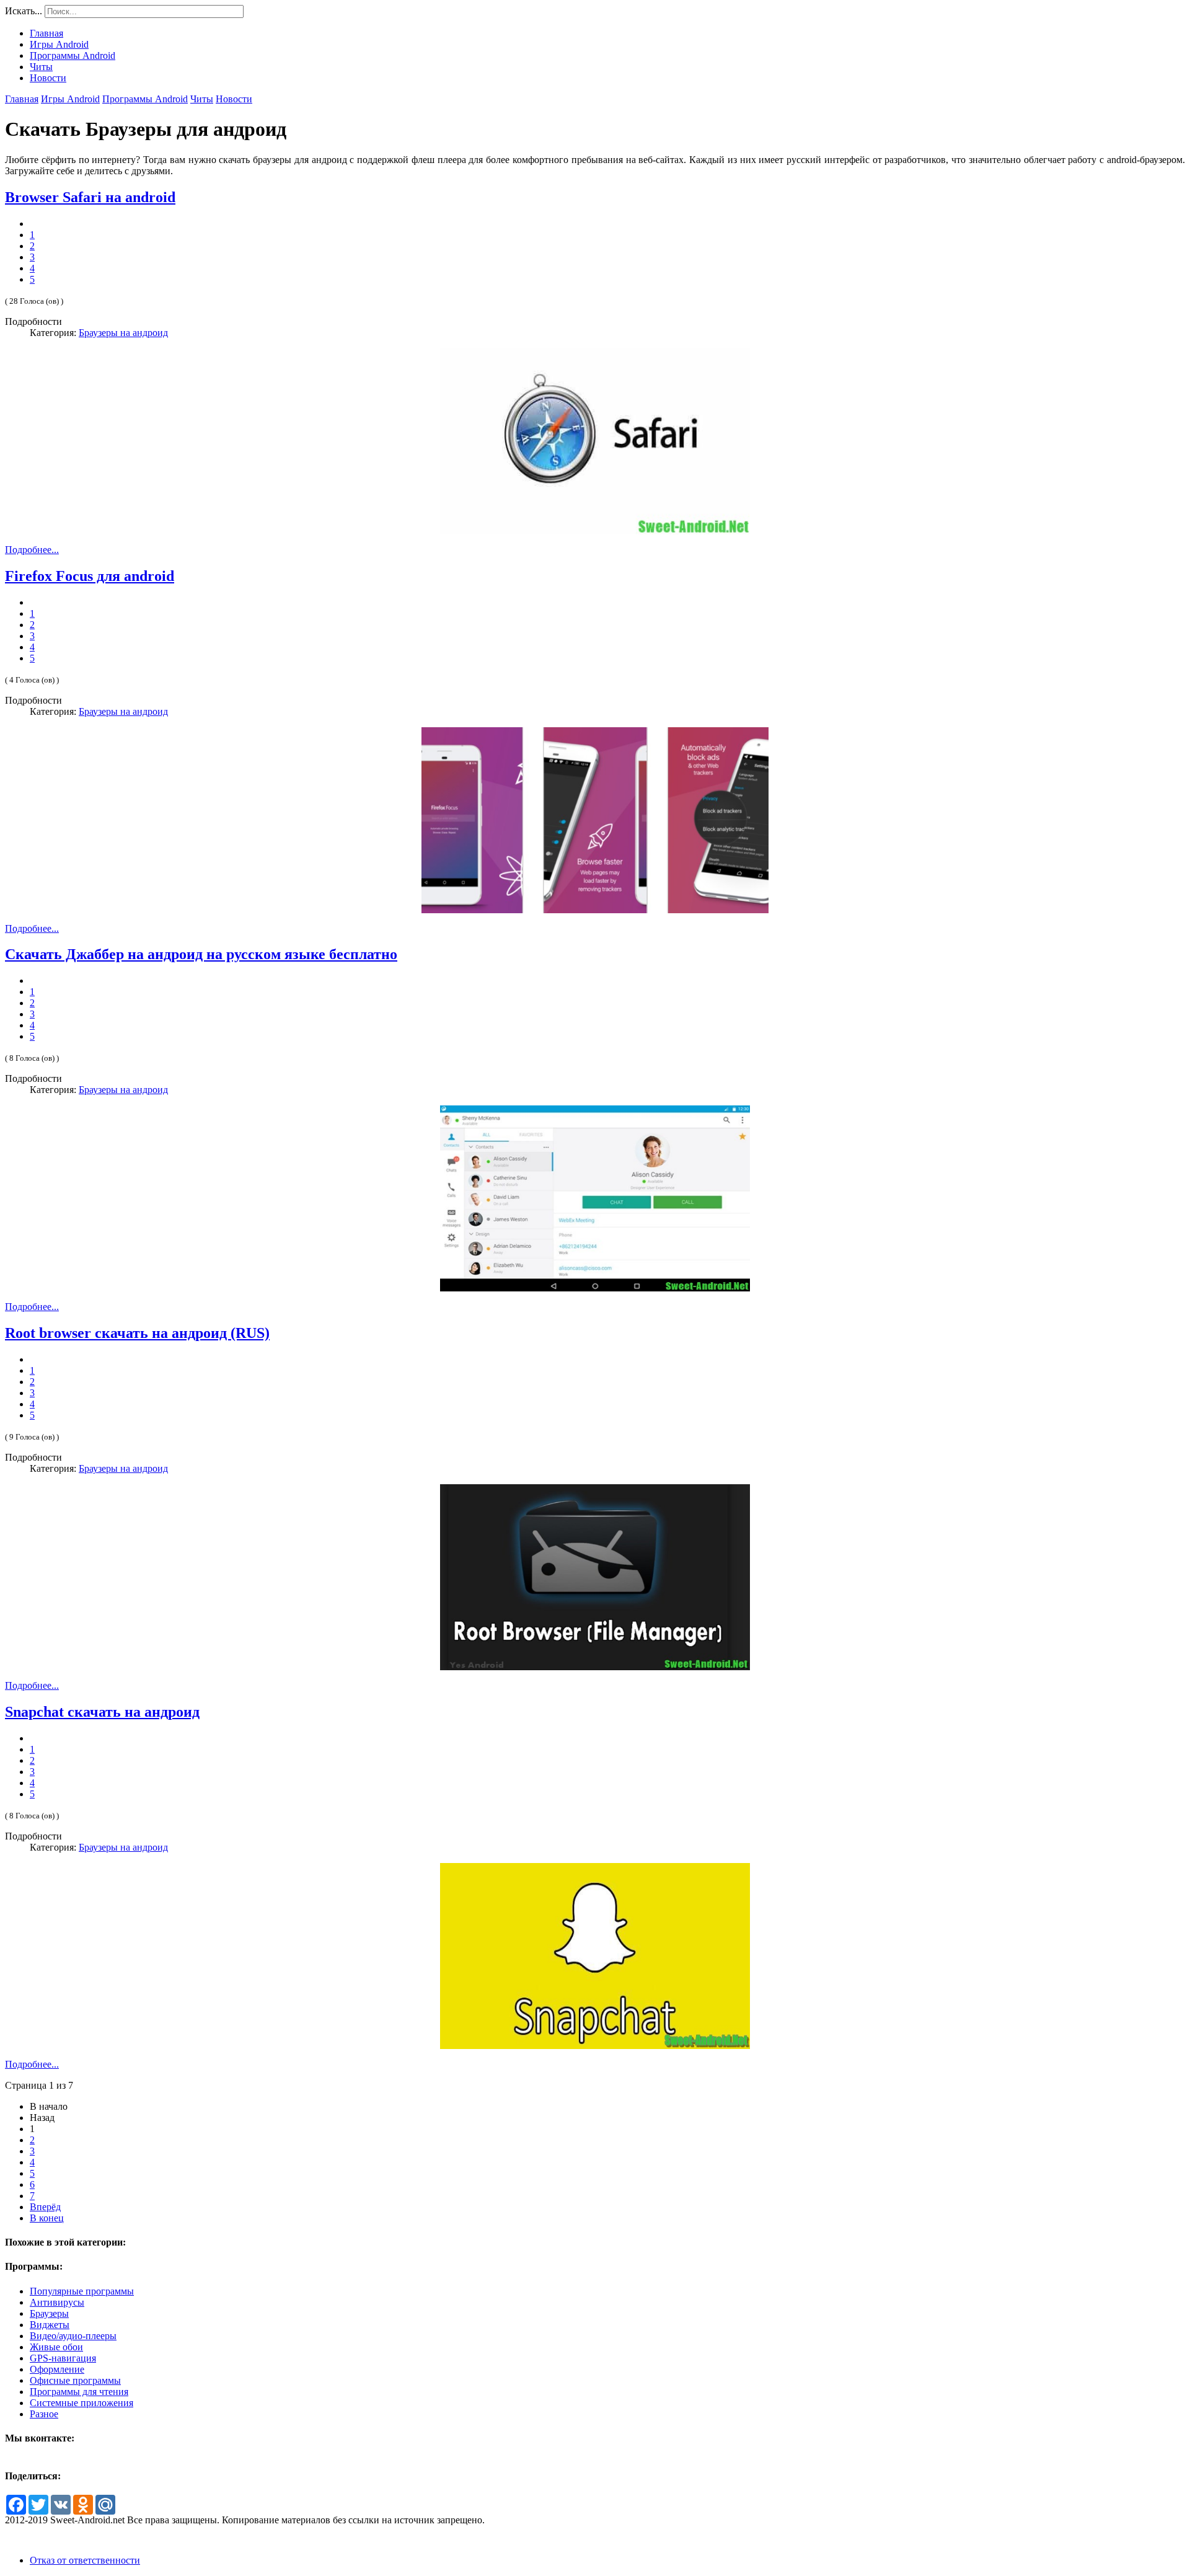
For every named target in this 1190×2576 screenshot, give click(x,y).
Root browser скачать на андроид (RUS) (137, 1333)
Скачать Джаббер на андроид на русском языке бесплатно (201, 954)
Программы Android (145, 99)
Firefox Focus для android (90, 576)
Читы (202, 99)
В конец (47, 2218)
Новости (234, 99)
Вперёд (45, 2207)
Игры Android (70, 99)
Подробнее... (32, 550)
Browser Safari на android (90, 197)
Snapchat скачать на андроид (102, 1712)
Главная (22, 99)
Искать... (24, 11)
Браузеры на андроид (123, 333)
